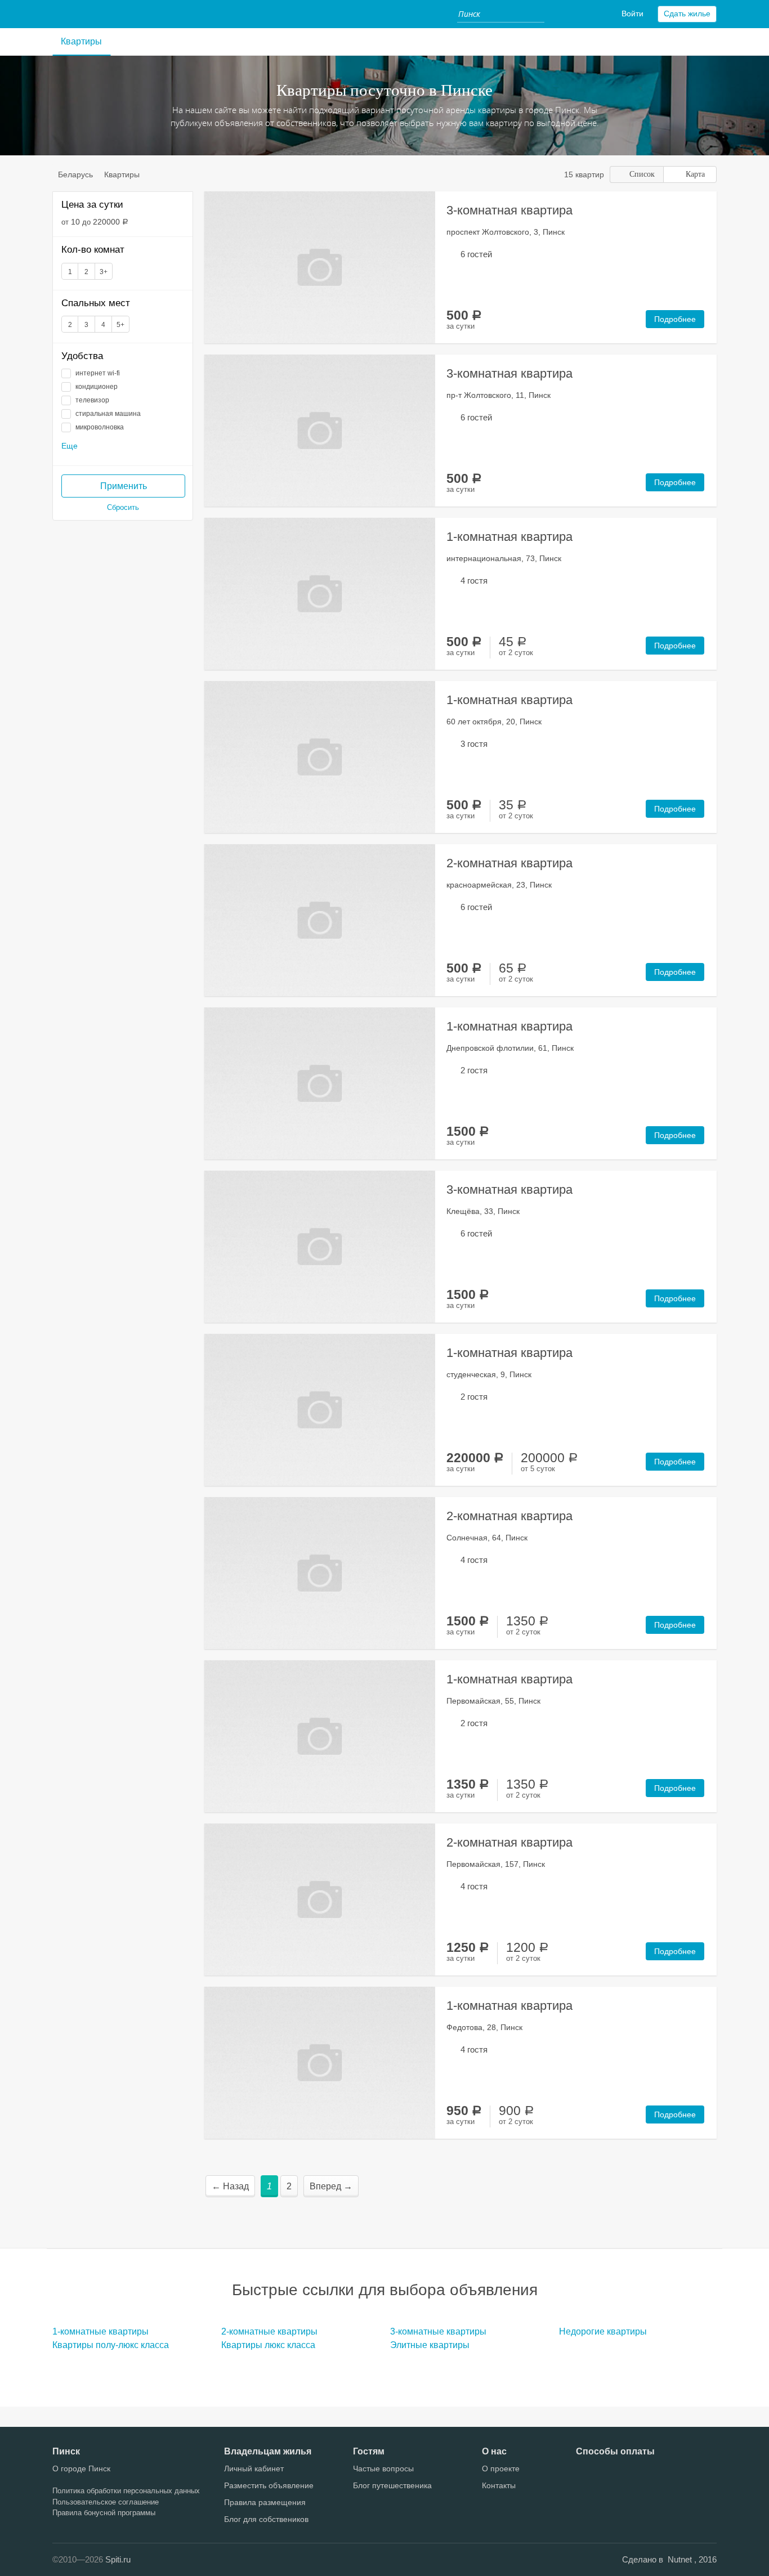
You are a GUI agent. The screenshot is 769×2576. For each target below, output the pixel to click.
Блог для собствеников (266, 2519)
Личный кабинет (254, 2469)
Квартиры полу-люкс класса (111, 2345)
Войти (632, 14)
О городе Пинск (81, 2469)
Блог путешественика (392, 2485)
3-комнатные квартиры (438, 2331)
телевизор (92, 400)
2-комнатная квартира (509, 863)
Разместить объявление (269, 2485)
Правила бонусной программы (104, 2513)
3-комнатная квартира (509, 210)
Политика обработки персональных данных (126, 2491)
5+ (120, 325)
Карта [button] (695, 174)
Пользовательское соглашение (106, 2502)
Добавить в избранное (424, 205)
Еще (70, 446)
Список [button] (642, 174)
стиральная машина (108, 414)
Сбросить (123, 507)
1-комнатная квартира (509, 537)
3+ (104, 272)
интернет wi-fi (98, 373)
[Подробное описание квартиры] (320, 266)
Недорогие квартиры (603, 2331)
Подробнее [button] (675, 319)
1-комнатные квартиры (100, 2331)
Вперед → (331, 2186)
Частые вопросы (383, 2469)
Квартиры (81, 41)
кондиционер (97, 387)
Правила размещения (265, 2502)
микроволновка (100, 427)
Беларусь (75, 174)
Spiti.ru (118, 2559)
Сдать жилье (687, 14)
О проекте (501, 2469)
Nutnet (681, 2559)
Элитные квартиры (430, 2345)
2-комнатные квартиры (269, 2331)
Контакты (499, 2485)
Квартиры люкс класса (268, 2345)
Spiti (69, 14)
